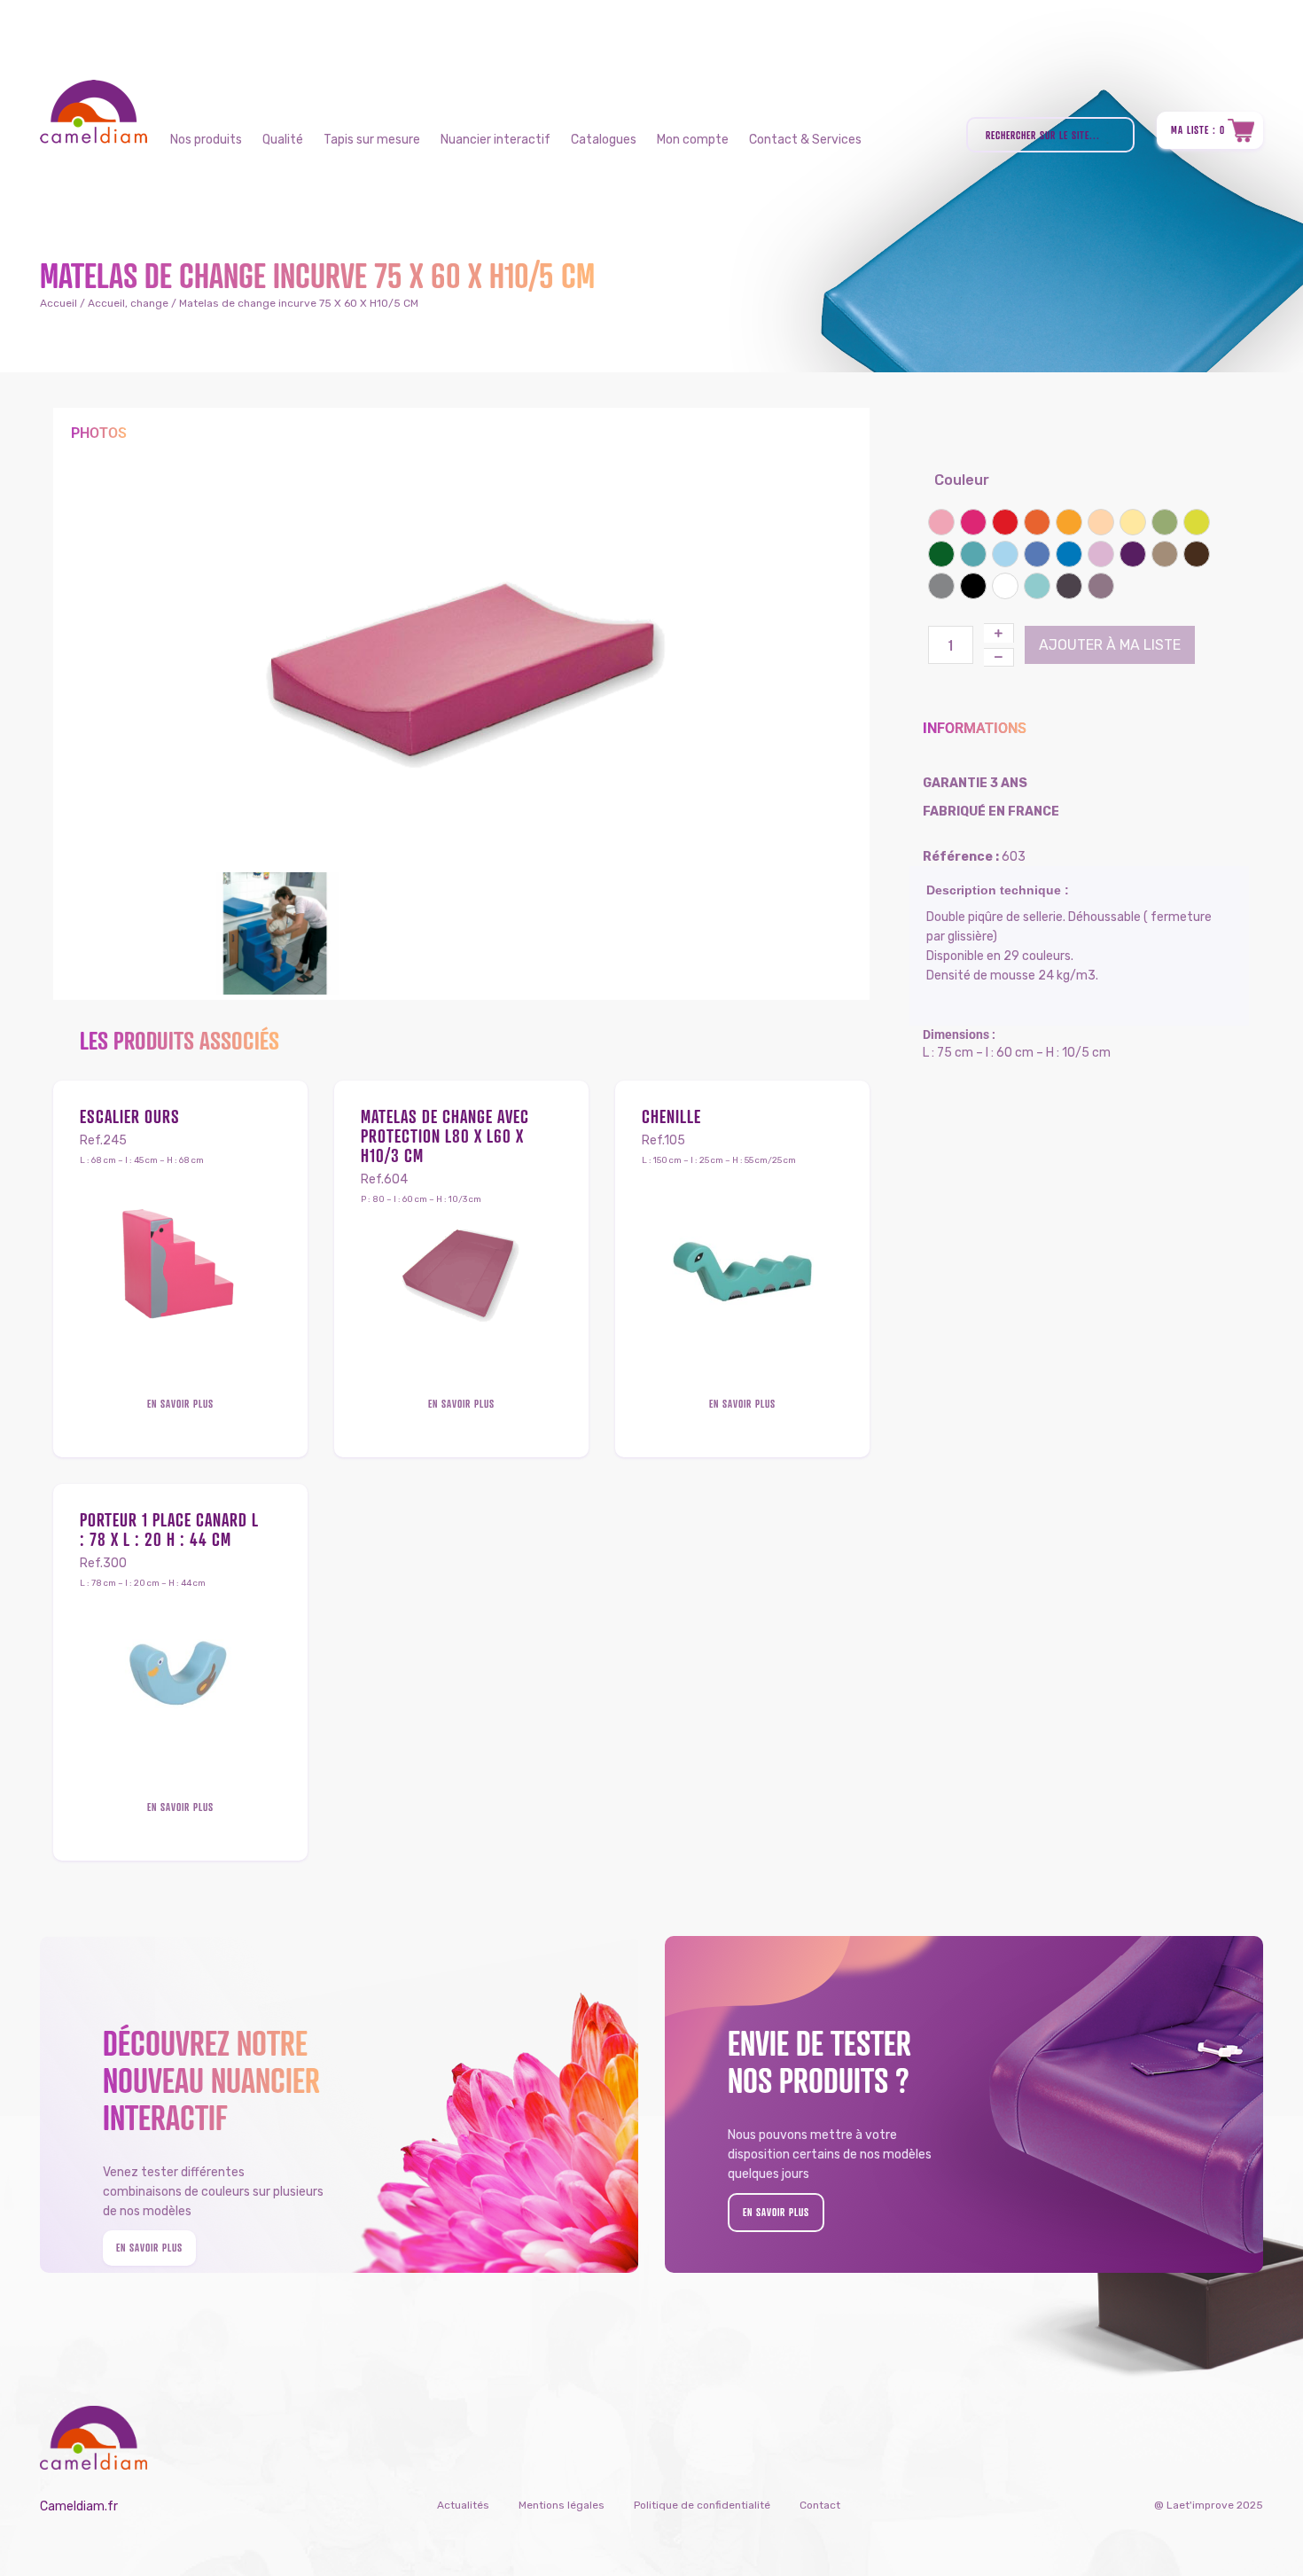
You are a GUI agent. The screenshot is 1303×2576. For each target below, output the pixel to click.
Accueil (59, 303)
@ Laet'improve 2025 (1209, 2505)
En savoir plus (180, 1404)
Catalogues (604, 140)
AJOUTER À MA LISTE (1110, 645)
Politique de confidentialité (702, 2505)
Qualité (283, 140)
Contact (820, 2505)
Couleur (962, 480)
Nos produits (206, 140)
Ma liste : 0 (1198, 130)
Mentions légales (562, 2505)
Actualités (463, 2505)
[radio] (941, 522)
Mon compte (693, 140)
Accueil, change (128, 303)
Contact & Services (805, 140)
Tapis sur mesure (372, 140)
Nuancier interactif (495, 140)
